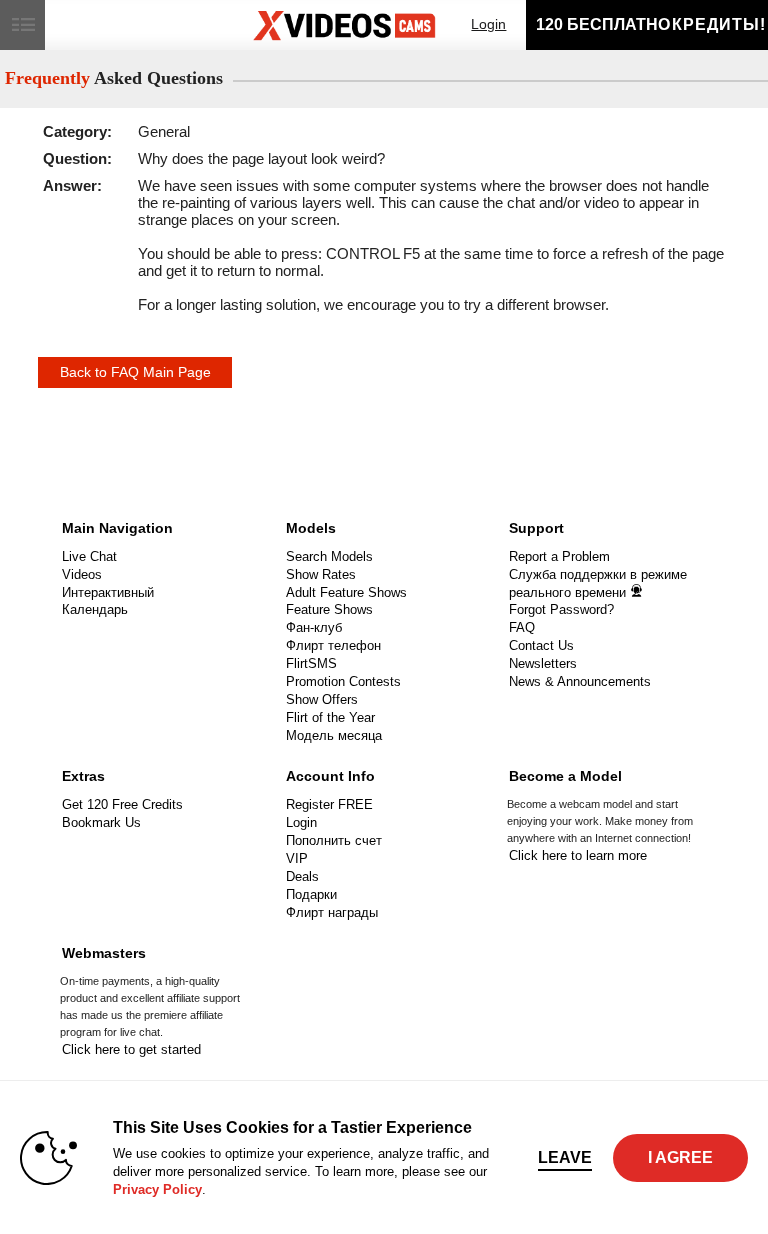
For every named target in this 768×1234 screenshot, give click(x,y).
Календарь (95, 609)
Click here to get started (131, 1049)
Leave (565, 1157)
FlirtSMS (311, 663)
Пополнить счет (334, 840)
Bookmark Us (101, 822)
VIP (297, 858)
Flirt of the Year (330, 717)
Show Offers (322, 699)
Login (488, 24)
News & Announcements (580, 681)
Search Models (329, 556)
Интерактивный (108, 592)
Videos (82, 574)
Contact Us (541, 645)
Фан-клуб (314, 627)
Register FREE (329, 804)
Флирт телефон (333, 645)
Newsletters (543, 663)
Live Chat (89, 556)
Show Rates (321, 574)
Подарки (311, 894)
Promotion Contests (343, 681)
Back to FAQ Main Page (135, 372)
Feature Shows (329, 609)
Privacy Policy (157, 1189)
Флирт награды (332, 912)
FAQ (522, 627)
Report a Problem (559, 556)
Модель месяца (334, 735)
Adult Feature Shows (346, 592)
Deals (302, 876)
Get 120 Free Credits (122, 804)
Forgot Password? (561, 609)
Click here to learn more (578, 855)
